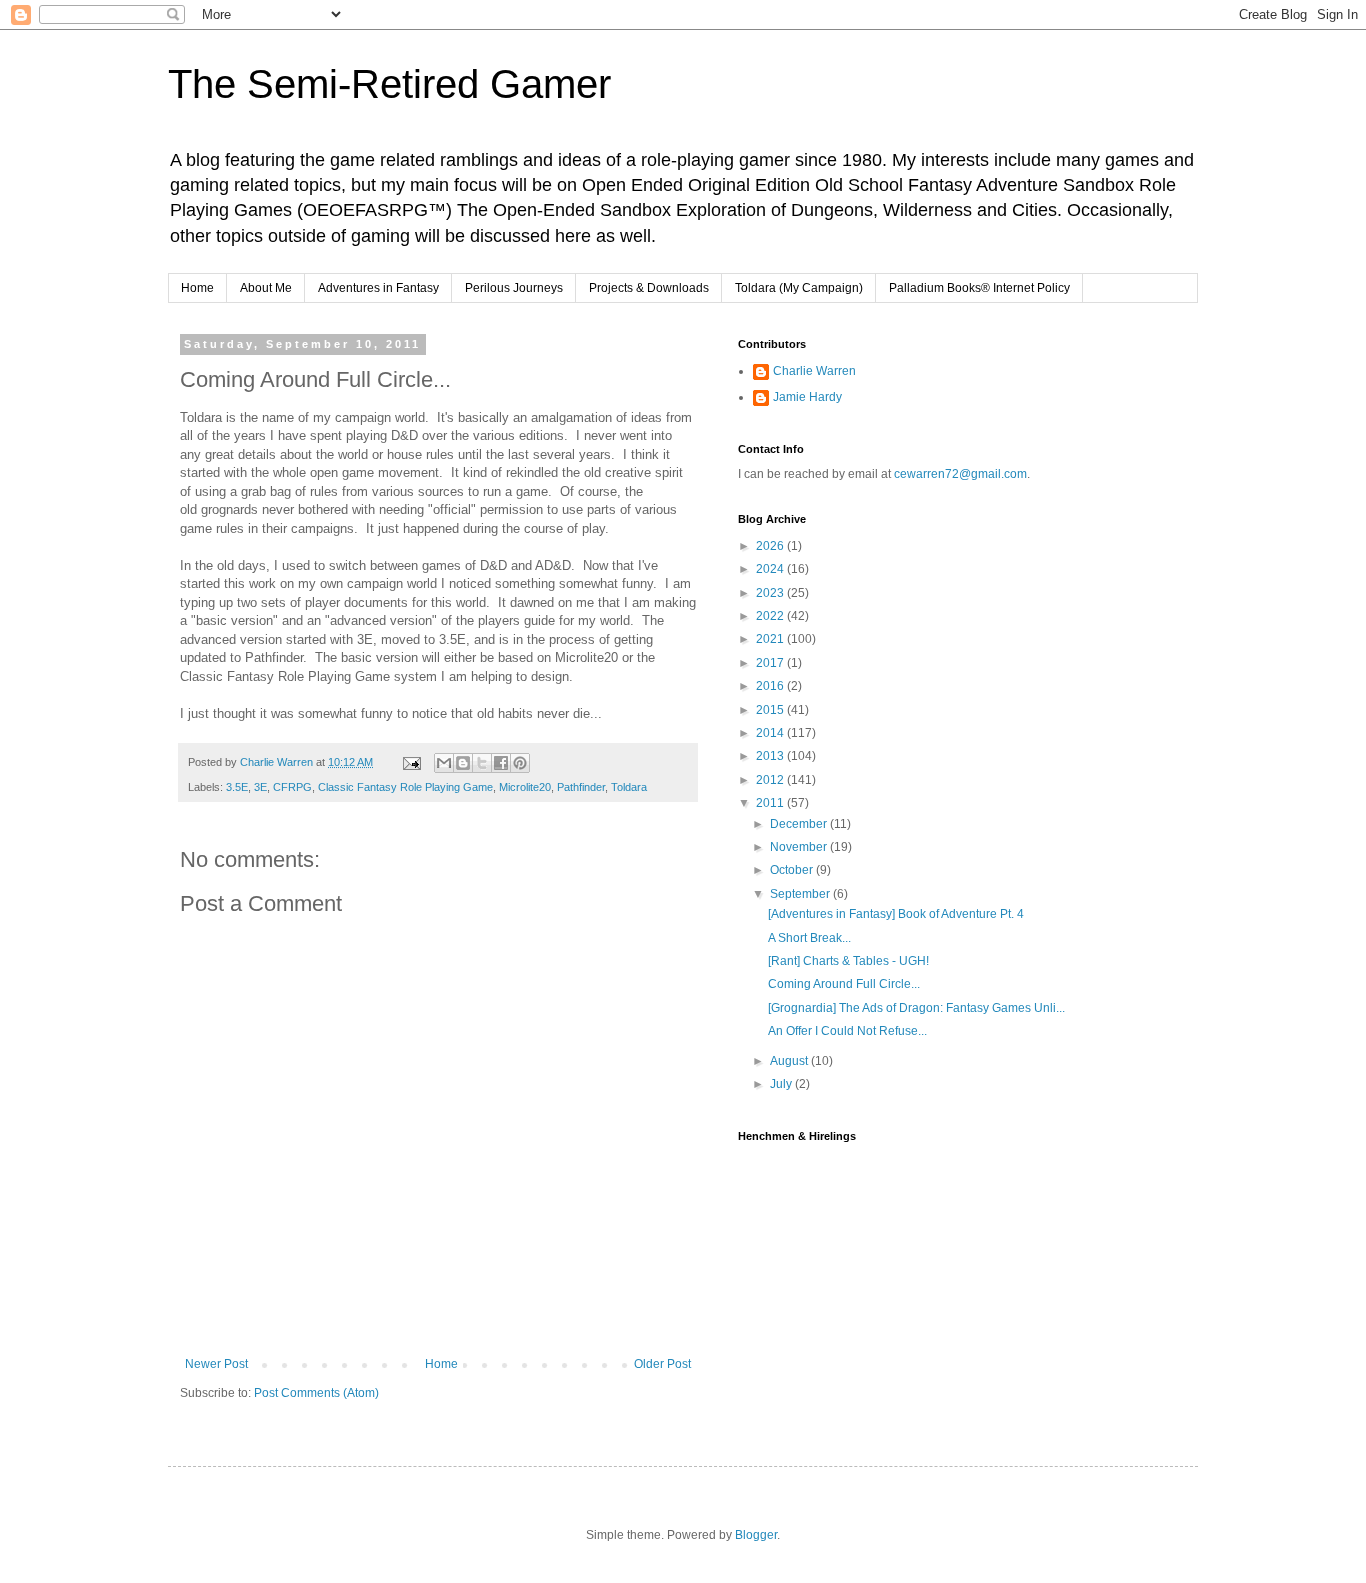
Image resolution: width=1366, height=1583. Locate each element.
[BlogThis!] (463, 763)
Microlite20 (525, 787)
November (800, 847)
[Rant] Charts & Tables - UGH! (848, 961)
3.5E (237, 787)
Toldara (629, 787)
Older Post (662, 1364)
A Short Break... (809, 938)
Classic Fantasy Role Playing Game (405, 787)
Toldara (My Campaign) (799, 288)
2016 (771, 686)
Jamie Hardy (807, 397)
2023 (771, 593)
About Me (266, 288)
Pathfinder (581, 787)
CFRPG (292, 787)
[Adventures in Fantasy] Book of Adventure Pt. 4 (896, 914)
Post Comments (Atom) (316, 1393)
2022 (771, 616)
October (793, 870)
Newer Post (216, 1364)
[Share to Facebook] (501, 763)
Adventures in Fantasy (378, 288)
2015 (771, 710)
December (800, 824)
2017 (771, 663)
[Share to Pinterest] (520, 763)
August (790, 1061)
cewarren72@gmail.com (960, 474)
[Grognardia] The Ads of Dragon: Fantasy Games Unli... (916, 1008)
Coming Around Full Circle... (844, 984)
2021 (771, 639)
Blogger (756, 1535)
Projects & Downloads (649, 288)
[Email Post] (411, 762)
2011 (771, 803)
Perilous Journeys (514, 288)
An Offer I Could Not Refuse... (847, 1031)
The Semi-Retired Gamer (389, 84)
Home (197, 288)
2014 (771, 733)
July (782, 1084)
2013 (771, 756)
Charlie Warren (814, 371)
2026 (771, 546)
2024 (771, 569)
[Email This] (444, 763)
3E (260, 787)
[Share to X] (482, 763)
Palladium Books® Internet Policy (979, 288)
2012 (771, 780)
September (801, 894)
